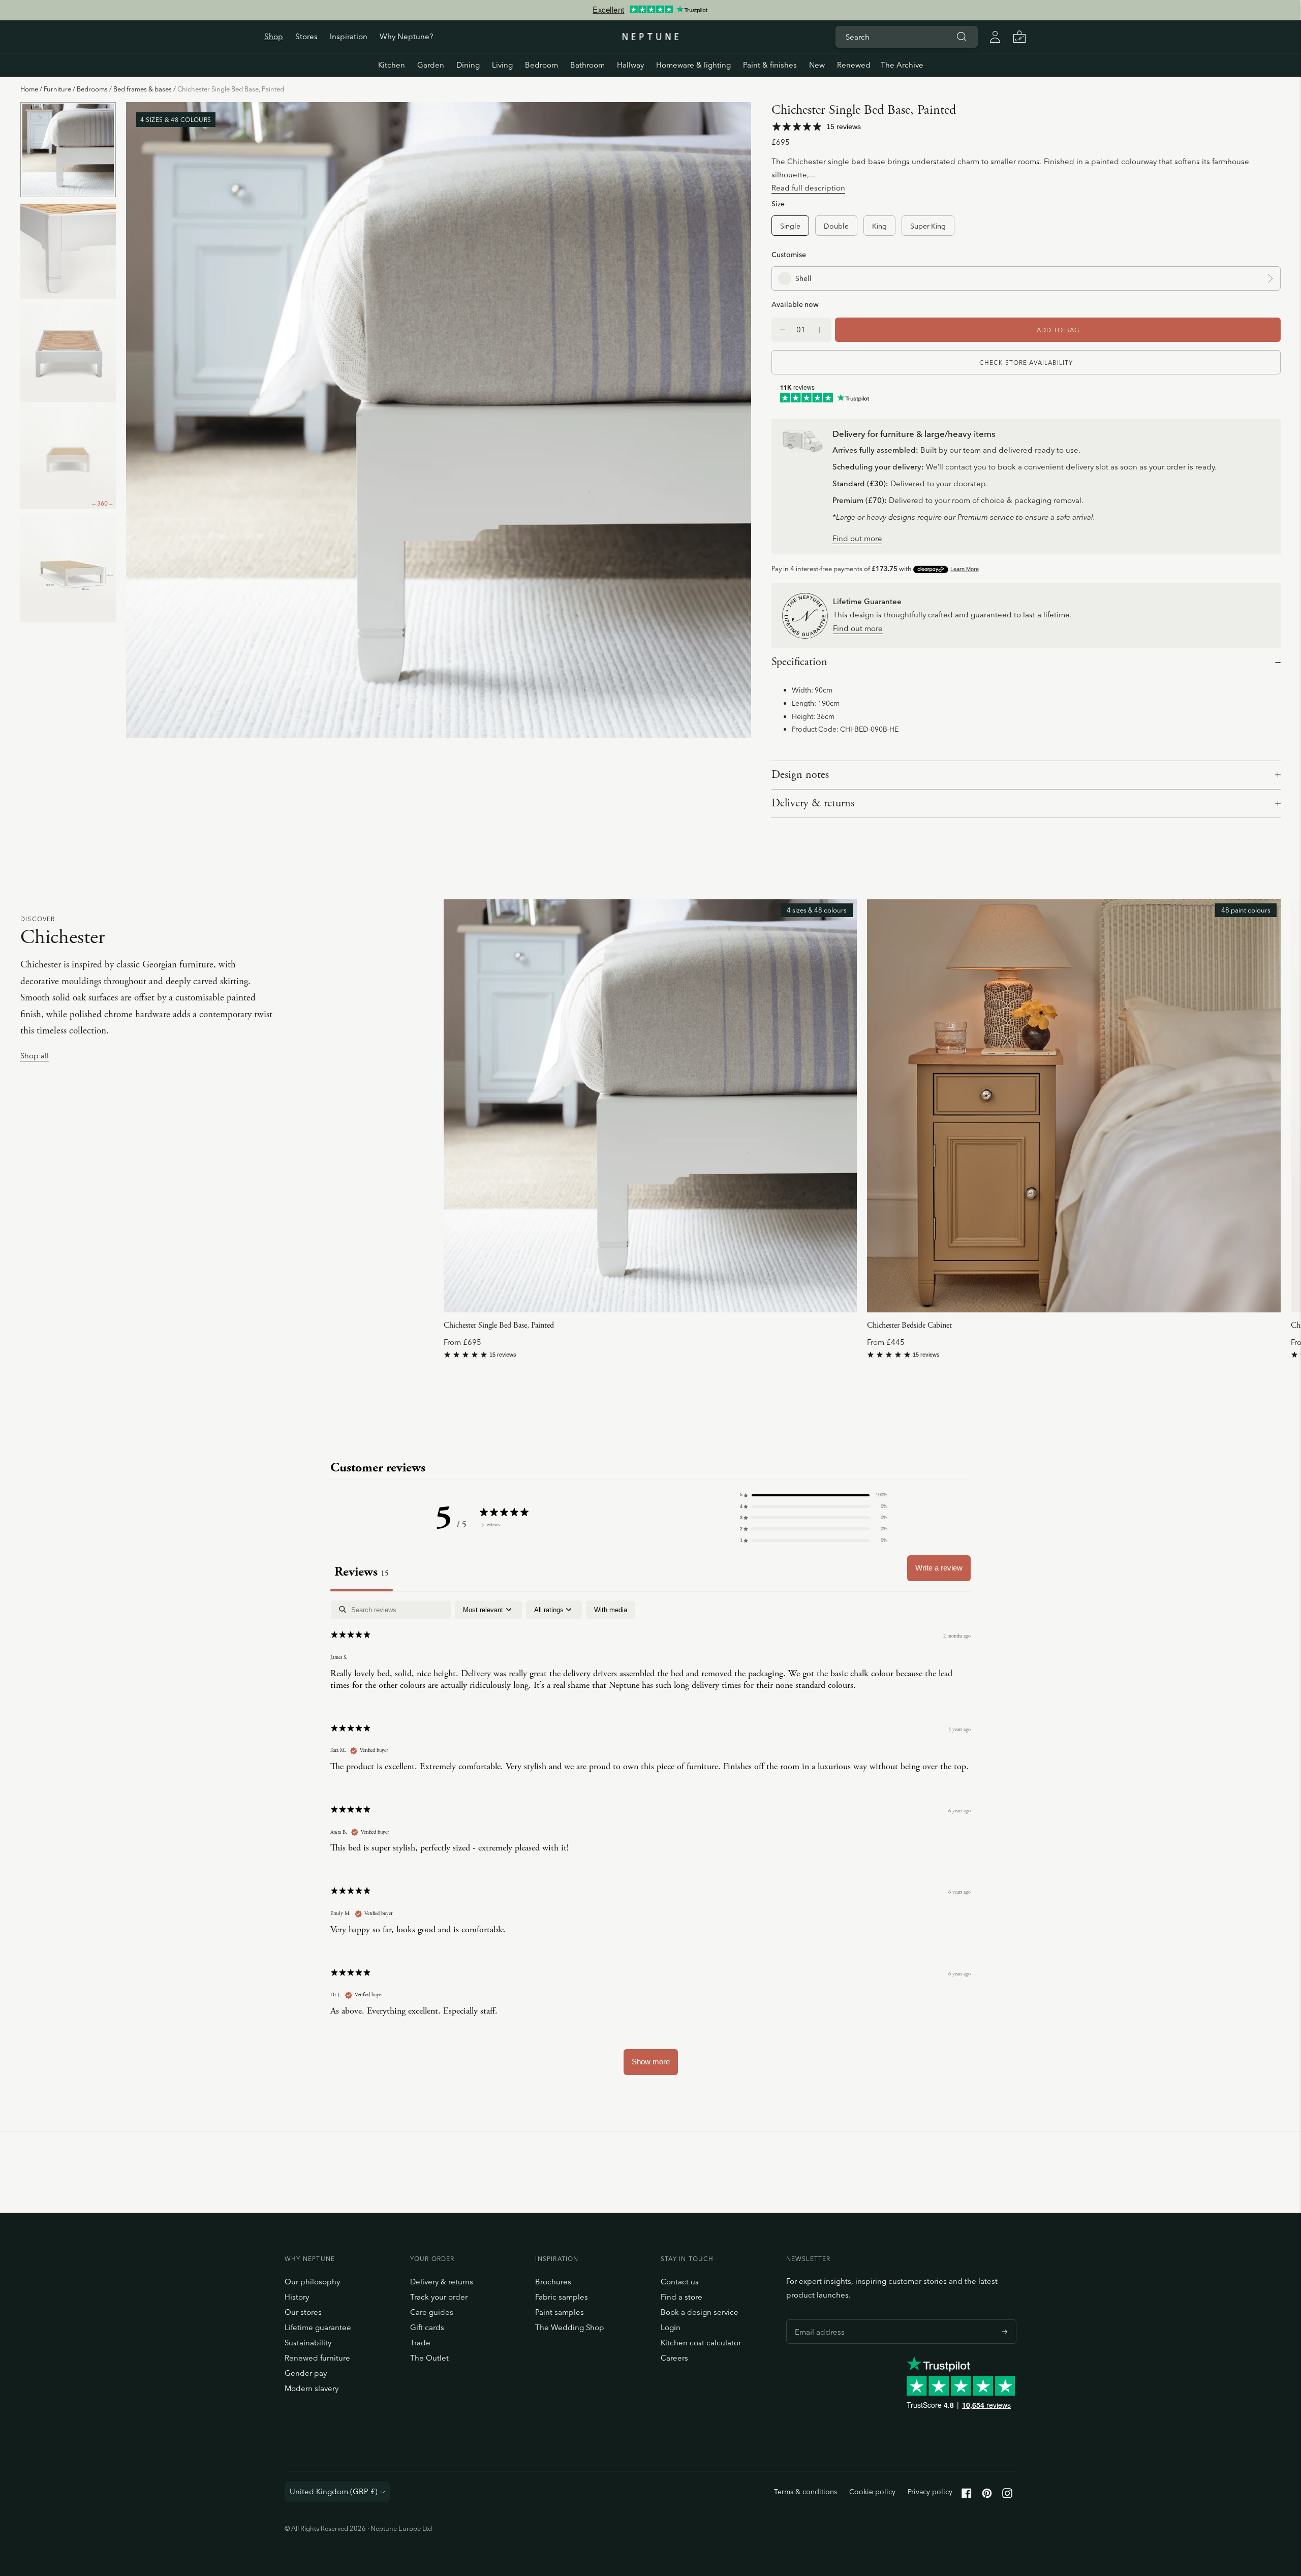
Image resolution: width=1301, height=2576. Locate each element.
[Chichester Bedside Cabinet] (1074, 1106)
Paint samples (560, 2312)
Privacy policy (930, 2492)
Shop (274, 36)
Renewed (854, 65)
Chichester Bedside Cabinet (909, 1325)
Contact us (680, 2282)
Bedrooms (92, 89)
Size (778, 203)
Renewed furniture (317, 2358)
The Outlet (429, 2358)
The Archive (902, 65)
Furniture (57, 89)
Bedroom (541, 65)
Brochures (553, 2282)
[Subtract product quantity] (819, 330)
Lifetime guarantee (318, 2327)
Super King (928, 226)
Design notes (800, 775)
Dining (468, 65)
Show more (651, 2062)
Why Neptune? (406, 36)
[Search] (962, 37)
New (817, 65)
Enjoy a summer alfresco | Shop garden (650, 10)
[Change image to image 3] (68, 353)
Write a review (939, 1568)
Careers (674, 2358)
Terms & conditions (806, 2492)
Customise (789, 254)
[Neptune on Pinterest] (987, 2495)
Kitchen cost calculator (701, 2343)
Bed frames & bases (143, 89)
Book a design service (700, 2312)
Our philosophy (312, 2282)
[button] (814, 1495)
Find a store (682, 2297)
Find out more (857, 539)
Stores (306, 36)
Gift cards (427, 2327)
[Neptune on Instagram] (1007, 2495)
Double (836, 226)
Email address (817, 2319)
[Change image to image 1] (68, 150)
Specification (799, 662)
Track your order (439, 2297)
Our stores (303, 2312)
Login (671, 2327)
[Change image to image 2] (68, 251)
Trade (420, 2343)
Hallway (630, 65)
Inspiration (349, 36)
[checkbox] (611, 1610)
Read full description (808, 188)
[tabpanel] (650, 1843)
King (879, 226)
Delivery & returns (813, 803)
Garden (431, 65)
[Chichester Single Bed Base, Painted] (650, 1106)
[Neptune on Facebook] (967, 2495)
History (297, 2297)
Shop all (35, 1056)
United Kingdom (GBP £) (334, 2491)
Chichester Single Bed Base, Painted (499, 1325)
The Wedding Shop (570, 2327)
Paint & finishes (770, 65)
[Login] (995, 37)
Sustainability (308, 2343)
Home (29, 89)
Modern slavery (312, 2388)
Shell (803, 278)
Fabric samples (562, 2297)
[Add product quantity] (783, 330)
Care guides (432, 2312)
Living (502, 65)
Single (790, 226)
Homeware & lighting (693, 65)
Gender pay (306, 2373)
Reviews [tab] (362, 1572)
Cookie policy (872, 2492)
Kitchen (392, 65)
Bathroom (587, 65)
